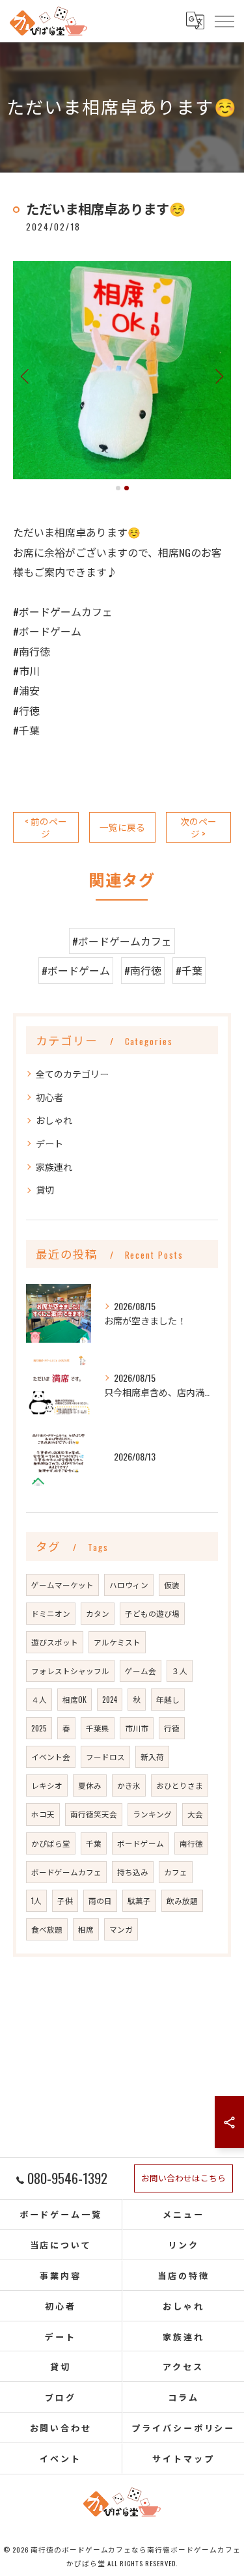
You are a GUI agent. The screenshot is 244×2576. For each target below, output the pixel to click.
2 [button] (127, 488)
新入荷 (152, 1757)
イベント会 (51, 1757)
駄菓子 (139, 1900)
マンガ (121, 1929)
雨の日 (100, 1900)
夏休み (90, 1785)
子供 (65, 1900)
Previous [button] (26, 376)
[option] (122, 370)
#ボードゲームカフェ (122, 941)
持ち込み (133, 1872)
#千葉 (189, 970)
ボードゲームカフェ (66, 1872)
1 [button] (118, 488)
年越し (168, 1699)
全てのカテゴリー (72, 1073)
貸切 (45, 1189)
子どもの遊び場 (152, 1613)
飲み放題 (182, 1900)
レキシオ (47, 1785)
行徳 (172, 1728)
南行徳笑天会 (94, 1814)
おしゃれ (54, 1120)
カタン (98, 1613)
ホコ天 (43, 1814)
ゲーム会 (141, 1671)
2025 (39, 1728)
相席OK (75, 1699)
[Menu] (224, 21)
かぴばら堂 (51, 1843)
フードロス (105, 1757)
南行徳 (191, 1843)
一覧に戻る (122, 827)
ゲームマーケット (62, 1585)
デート (49, 1143)
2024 (110, 1699)
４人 (39, 1699)
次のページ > (198, 827)
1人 (36, 1900)
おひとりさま (180, 1785)
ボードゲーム (141, 1843)
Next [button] (218, 376)
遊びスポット (55, 1642)
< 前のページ (46, 827)
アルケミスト (117, 1642)
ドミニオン (51, 1613)
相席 (86, 1929)
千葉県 (98, 1728)
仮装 (172, 1585)
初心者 (49, 1097)
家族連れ (54, 1167)
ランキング (152, 1814)
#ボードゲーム (76, 970)
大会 (195, 1814)
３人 (180, 1671)
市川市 (137, 1728)
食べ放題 (47, 1929)
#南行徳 (143, 970)
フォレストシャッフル (70, 1671)
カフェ (176, 1872)
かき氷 (129, 1785)
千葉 (94, 1843)
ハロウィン (129, 1585)
